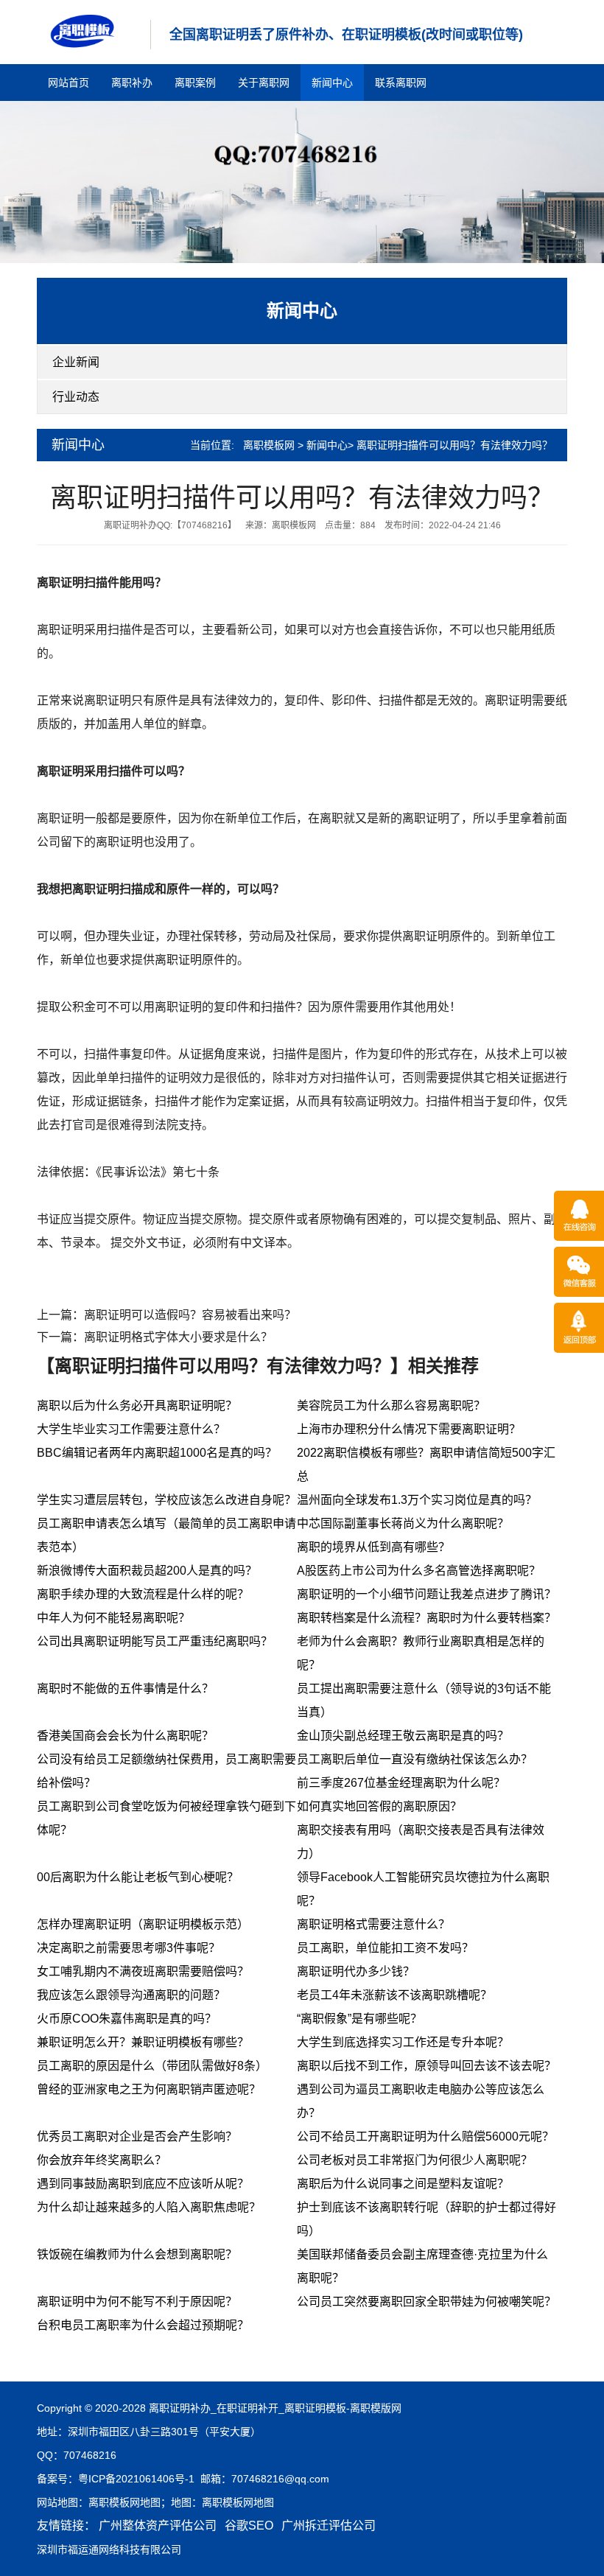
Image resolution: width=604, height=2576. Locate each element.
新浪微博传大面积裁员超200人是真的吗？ (147, 1571)
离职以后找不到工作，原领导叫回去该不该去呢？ (426, 2066)
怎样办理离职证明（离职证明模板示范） (143, 1924)
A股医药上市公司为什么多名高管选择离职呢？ (419, 1571)
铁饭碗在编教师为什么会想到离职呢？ (137, 2254)
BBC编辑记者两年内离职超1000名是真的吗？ (157, 1453)
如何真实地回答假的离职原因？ (379, 1806)
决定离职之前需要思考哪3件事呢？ (129, 1948)
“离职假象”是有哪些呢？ (359, 2019)
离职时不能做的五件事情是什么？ (125, 1688)
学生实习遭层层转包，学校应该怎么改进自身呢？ (166, 1500)
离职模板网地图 (124, 2502)
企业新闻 (76, 362)
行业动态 (76, 397)
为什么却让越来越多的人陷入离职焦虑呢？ (149, 2207)
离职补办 (132, 83)
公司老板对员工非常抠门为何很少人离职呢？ (415, 2160)
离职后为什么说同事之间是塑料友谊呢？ (403, 2184)
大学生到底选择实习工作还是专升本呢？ (403, 2042)
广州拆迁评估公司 (329, 2526)
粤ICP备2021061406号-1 (136, 2479)
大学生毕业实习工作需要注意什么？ (131, 1429)
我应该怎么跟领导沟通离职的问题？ (131, 1995)
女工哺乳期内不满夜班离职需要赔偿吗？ (143, 1971)
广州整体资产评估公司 (158, 2526)
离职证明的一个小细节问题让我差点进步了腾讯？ (426, 1594)
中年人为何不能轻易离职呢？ (113, 1618)
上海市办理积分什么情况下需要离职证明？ (409, 1429)
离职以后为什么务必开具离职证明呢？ (137, 1406)
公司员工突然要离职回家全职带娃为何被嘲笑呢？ (426, 2302)
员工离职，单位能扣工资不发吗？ (385, 1948)
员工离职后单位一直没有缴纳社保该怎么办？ (415, 1759)
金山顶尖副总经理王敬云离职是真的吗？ (403, 1736)
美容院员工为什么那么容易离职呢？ (391, 1406)
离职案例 (195, 83)
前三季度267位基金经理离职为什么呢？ (401, 1783)
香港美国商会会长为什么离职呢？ (125, 1736)
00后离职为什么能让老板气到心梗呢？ (138, 1877)
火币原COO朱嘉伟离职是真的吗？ (127, 2019)
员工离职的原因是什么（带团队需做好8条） (152, 2066)
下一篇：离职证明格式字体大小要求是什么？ (155, 1337)
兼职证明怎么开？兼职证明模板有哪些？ (143, 2042)
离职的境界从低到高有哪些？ (373, 1547)
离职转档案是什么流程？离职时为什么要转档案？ (426, 1618)
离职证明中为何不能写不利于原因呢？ (137, 2302)
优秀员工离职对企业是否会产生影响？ (137, 2136)
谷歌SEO (249, 2526)
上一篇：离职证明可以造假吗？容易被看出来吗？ (166, 1315)
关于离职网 (264, 83)
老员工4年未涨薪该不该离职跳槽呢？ (394, 1995)
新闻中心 (332, 83)
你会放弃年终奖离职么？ (102, 2160)
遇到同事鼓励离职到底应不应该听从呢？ (143, 2184)
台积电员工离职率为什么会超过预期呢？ (143, 2325)
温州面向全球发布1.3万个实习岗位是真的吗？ (417, 1500)
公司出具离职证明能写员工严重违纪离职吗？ (155, 1641)
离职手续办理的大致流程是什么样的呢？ (143, 1594)
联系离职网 (401, 83)
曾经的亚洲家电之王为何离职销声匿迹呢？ (149, 2089)
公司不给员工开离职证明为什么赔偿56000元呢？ (425, 2136)
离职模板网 (269, 445)
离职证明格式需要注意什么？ (373, 1924)
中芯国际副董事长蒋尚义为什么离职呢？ (403, 1523)
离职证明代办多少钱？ (356, 1971)
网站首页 (69, 83)
